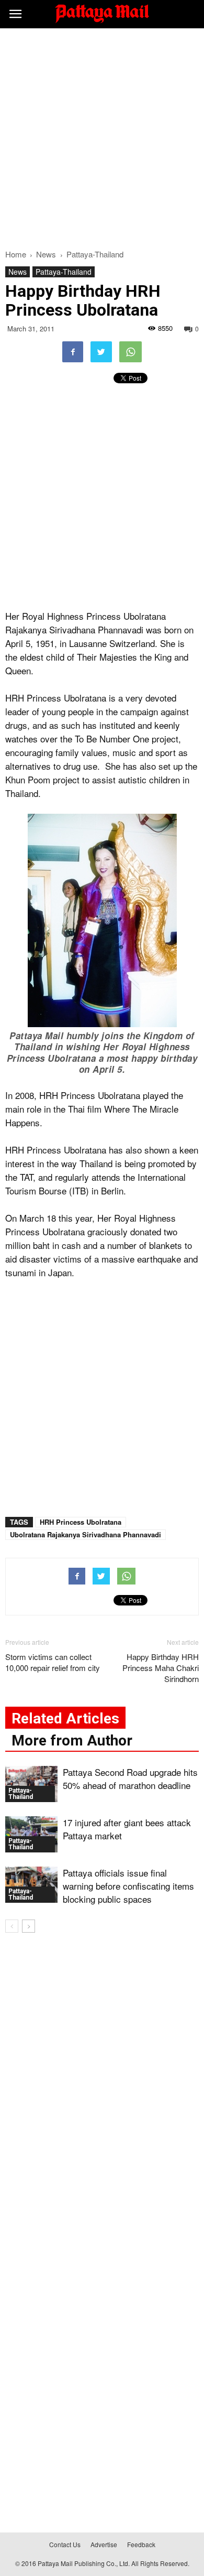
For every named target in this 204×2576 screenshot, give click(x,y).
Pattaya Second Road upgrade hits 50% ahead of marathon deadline (130, 1779)
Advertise (104, 2544)
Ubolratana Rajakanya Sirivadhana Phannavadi (86, 1534)
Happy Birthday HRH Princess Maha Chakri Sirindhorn (161, 1668)
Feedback (141, 2544)
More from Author (72, 1740)
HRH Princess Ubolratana (81, 1522)
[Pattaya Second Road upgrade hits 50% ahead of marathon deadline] (31, 1784)
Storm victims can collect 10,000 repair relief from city (53, 1662)
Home (16, 254)
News (18, 272)
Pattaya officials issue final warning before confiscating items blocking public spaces (128, 1886)
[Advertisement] (102, 136)
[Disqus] (102, 2092)
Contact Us (65, 2544)
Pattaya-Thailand (64, 272)
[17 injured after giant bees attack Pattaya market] (31, 1834)
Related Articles (65, 1718)
